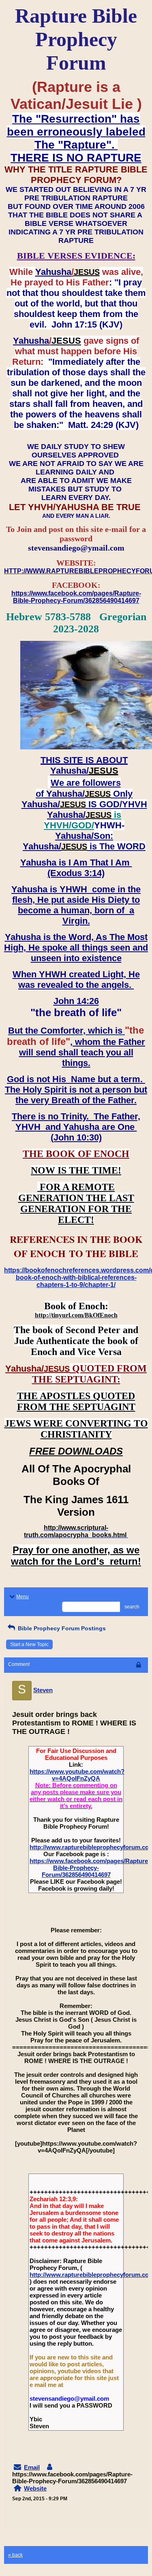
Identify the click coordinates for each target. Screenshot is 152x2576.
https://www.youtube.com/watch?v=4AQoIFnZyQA (77, 1775)
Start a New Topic (29, 1644)
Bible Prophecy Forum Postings (61, 1628)
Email (32, 2467)
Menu (22, 1597)
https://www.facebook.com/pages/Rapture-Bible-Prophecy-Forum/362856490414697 (90, 1868)
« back (15, 2555)
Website (35, 2488)
